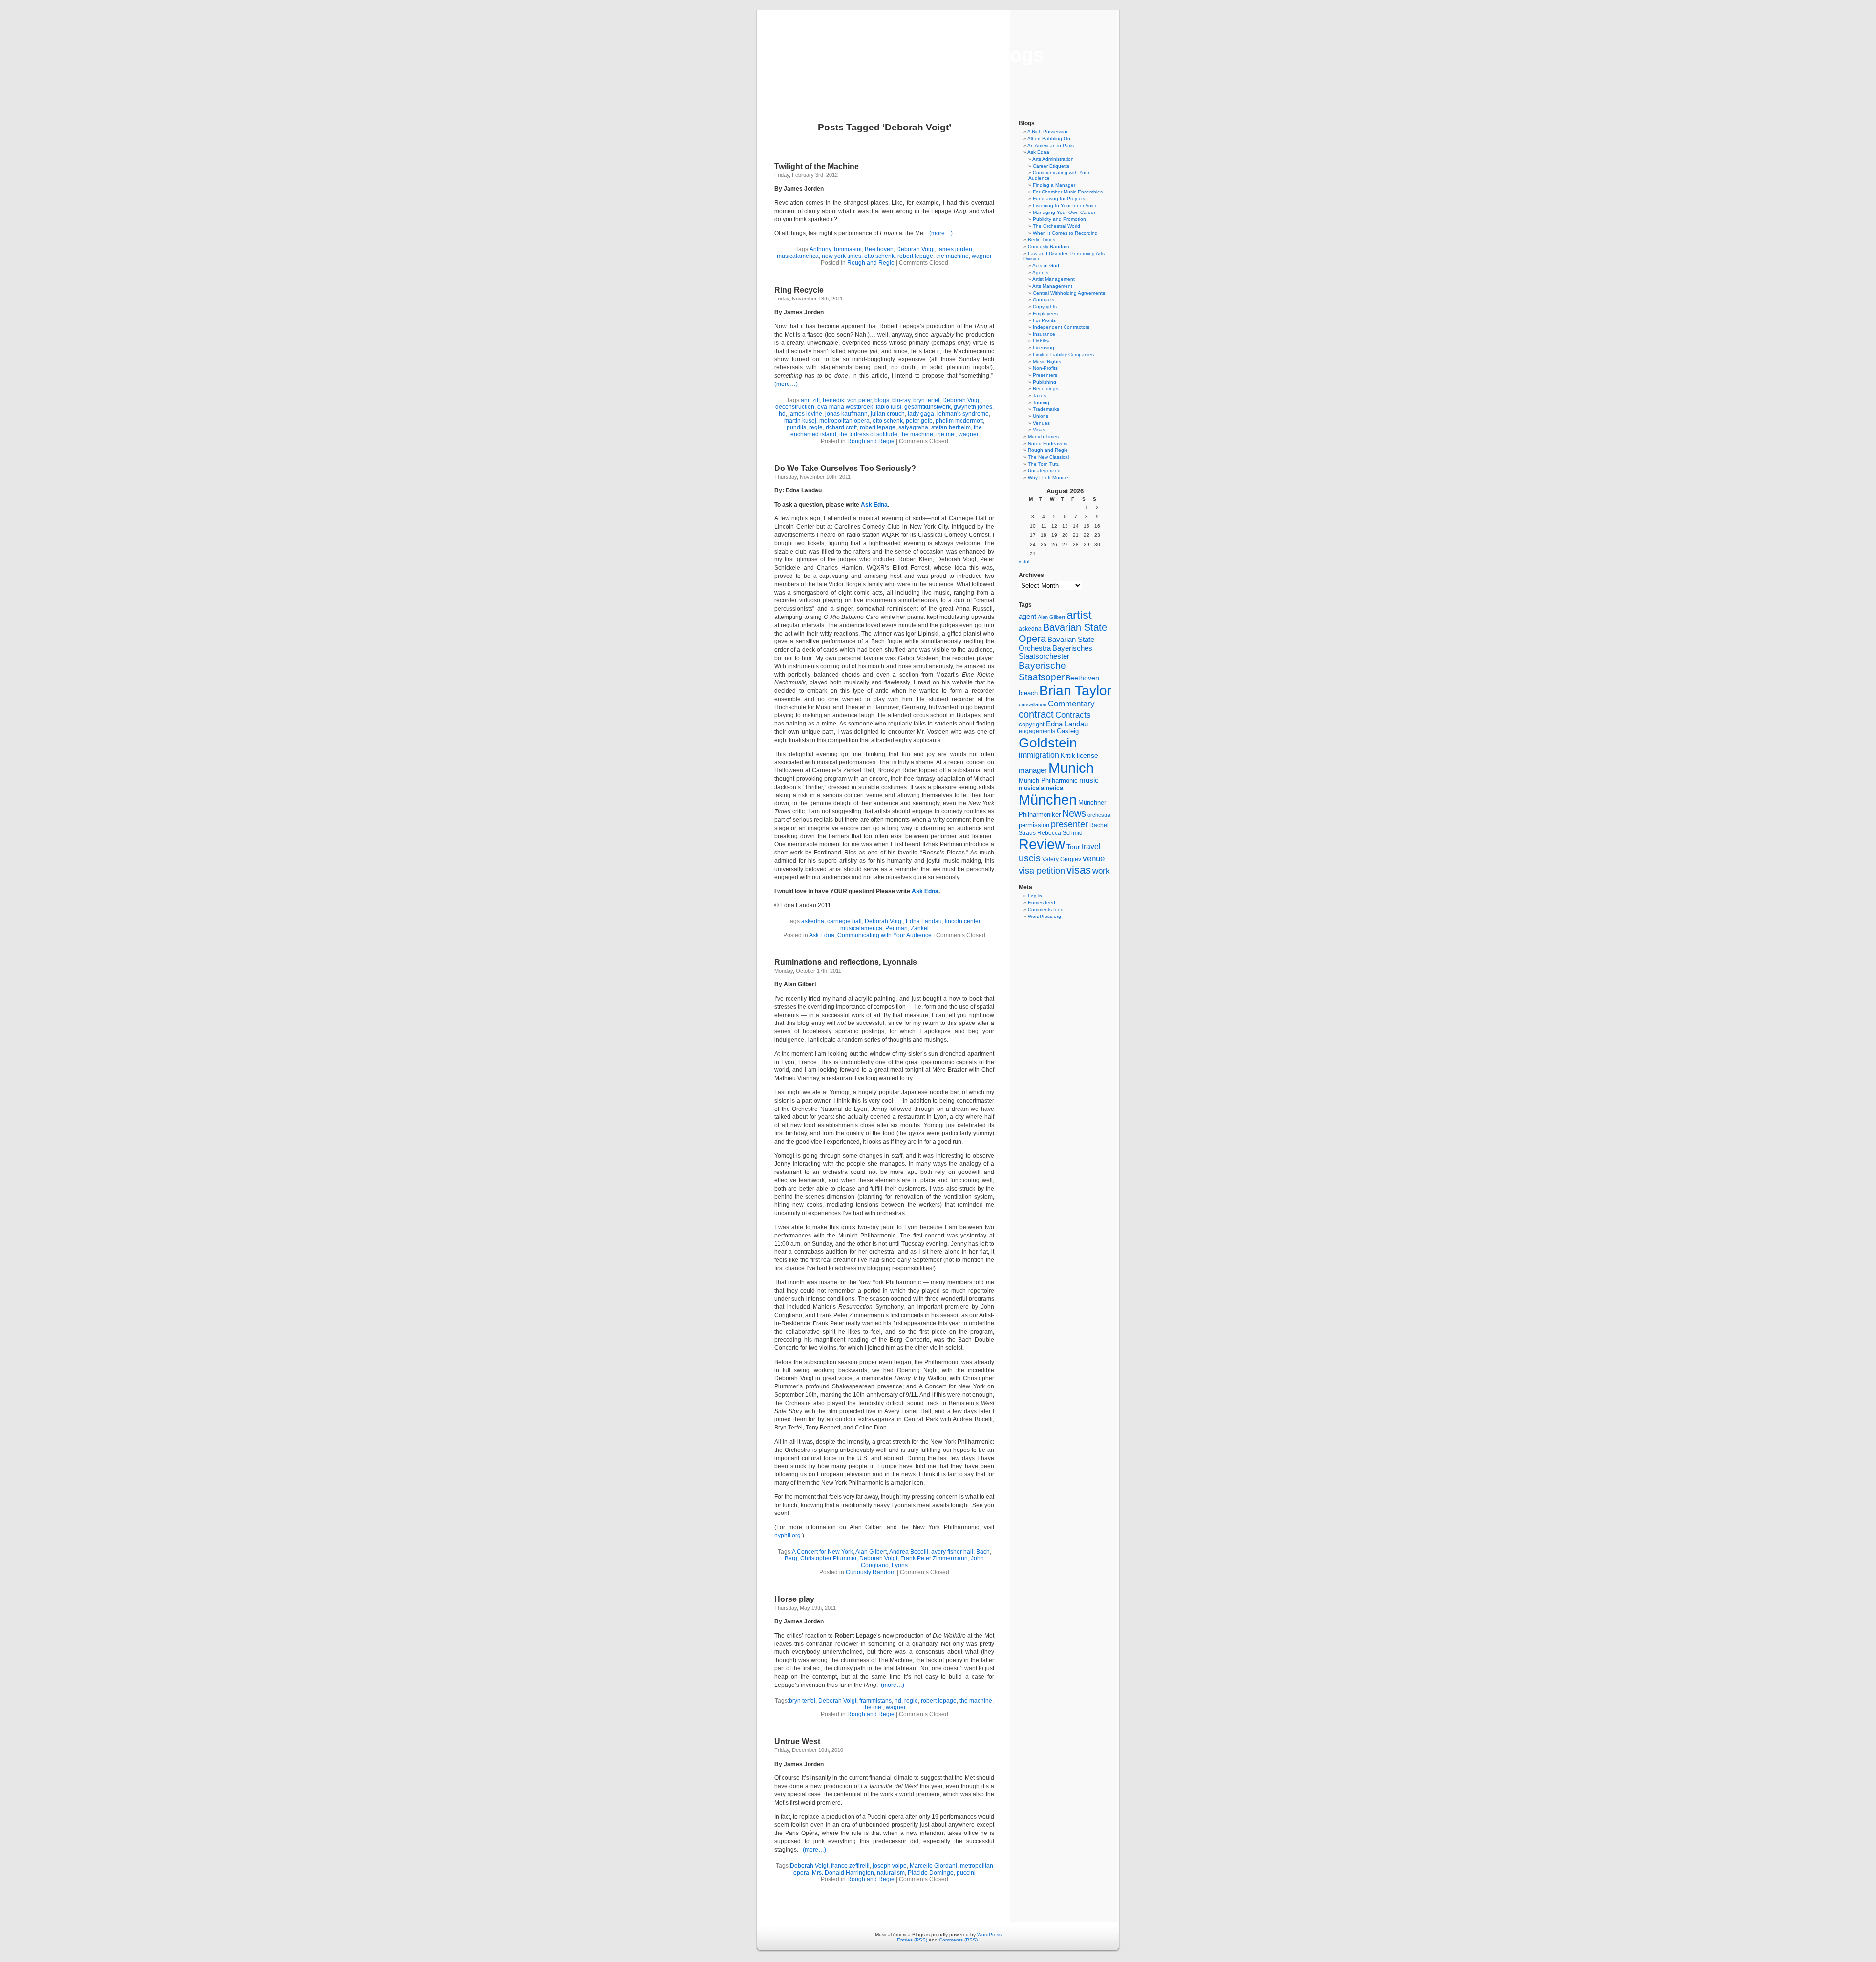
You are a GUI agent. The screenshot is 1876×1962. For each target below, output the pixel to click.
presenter (1069, 824)
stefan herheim (951, 427)
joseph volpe (890, 1866)
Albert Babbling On (1049, 139)
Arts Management (1052, 286)
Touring (1041, 402)
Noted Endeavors (1048, 443)
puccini (966, 1873)
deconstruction (795, 407)
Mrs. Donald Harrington (843, 1873)
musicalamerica (798, 256)
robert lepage (915, 256)
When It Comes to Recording (1065, 233)
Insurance (1044, 334)
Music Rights (1047, 361)
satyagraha (913, 427)
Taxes (1039, 395)
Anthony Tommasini (836, 249)
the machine (952, 256)
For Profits (1044, 320)
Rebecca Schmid (1060, 833)
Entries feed (1042, 903)
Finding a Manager (1054, 185)
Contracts (1044, 300)
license (1087, 755)
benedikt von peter (847, 400)
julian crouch (888, 414)
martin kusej (800, 421)
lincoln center (962, 921)
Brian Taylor (1075, 690)
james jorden (955, 249)
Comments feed (1046, 909)
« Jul (1024, 562)
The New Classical (1048, 457)
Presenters (1045, 375)
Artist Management (1054, 279)
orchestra (1099, 815)
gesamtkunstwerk (927, 407)
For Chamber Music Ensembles (1068, 192)
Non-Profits (1045, 368)
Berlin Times (1042, 240)
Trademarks (1046, 409)
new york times (842, 256)
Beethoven (879, 249)
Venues (1041, 423)
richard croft (841, 427)
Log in (1035, 896)
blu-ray (901, 400)
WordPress (989, 1934)
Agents (1040, 272)
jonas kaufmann (846, 414)
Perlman (896, 928)
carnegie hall (844, 921)
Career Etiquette (1051, 166)
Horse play (794, 1599)
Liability (1041, 341)
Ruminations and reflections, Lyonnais (846, 962)
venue (1094, 858)
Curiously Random (871, 1572)
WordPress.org (1045, 916)
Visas (1039, 430)
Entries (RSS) (912, 1940)
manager (1033, 770)
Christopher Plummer (828, 1558)
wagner (982, 256)
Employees (1045, 313)
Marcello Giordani (933, 1866)
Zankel (920, 928)
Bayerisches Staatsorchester (1055, 652)
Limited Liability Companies (1063, 354)
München (1048, 800)
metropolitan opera (844, 421)
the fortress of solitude (868, 434)
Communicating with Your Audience (885, 935)
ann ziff (810, 400)
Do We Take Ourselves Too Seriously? (845, 468)
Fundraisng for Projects (1059, 199)
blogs (882, 400)
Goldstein (1048, 743)
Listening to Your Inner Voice (1065, 205)
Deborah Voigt (916, 249)
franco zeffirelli (850, 1866)
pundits (796, 427)
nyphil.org (788, 1535)
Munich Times (1043, 437)
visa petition (1042, 871)
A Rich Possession (1048, 132)
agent (1027, 616)
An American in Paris (1051, 145)
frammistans (875, 1701)
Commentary (1071, 704)
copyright (1032, 724)
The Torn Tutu (1044, 464)
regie (816, 427)
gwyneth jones (973, 407)
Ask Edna (874, 505)
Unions (1041, 416)
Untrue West (797, 1741)
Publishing (1045, 382)
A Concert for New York (822, 1552)
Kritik (1068, 756)
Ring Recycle (799, 290)
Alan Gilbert (871, 1552)
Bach (983, 1552)
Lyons (900, 1565)
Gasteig (1068, 731)
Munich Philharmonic (1048, 780)
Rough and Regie (871, 263)
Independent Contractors (1061, 327)
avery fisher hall (952, 1552)
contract (1036, 714)
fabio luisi (889, 407)
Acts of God (1046, 266)
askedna (813, 921)
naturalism (891, 1873)
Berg (791, 1558)
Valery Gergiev (1062, 859)
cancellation (1033, 704)
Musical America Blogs (938, 55)
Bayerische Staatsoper (1042, 671)
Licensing (1044, 348)
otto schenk (879, 256)
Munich (1071, 768)
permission (1034, 825)
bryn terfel (926, 400)
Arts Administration (1053, 159)
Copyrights (1045, 307)
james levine (805, 414)
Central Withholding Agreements (1069, 293)
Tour (1073, 847)
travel (1091, 846)
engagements (1037, 731)
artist (1079, 615)
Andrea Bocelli (909, 1552)
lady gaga (921, 414)
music (1089, 780)
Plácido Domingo (931, 1873)
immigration (1039, 755)
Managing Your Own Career (1064, 212)
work (1101, 871)
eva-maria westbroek (845, 407)
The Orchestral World (1056, 226)
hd (782, 414)
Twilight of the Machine (817, 166)
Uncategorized (1044, 471)
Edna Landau (924, 921)
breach (1028, 693)
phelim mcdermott (959, 421)
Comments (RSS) (958, 1940)
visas (1079, 870)
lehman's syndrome (963, 414)
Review (1042, 844)
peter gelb (919, 421)
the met (946, 434)
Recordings (1045, 389)
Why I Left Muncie (1048, 478)
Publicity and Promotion (1059, 219)
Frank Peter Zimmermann (934, 1558)
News (1074, 813)
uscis (1030, 858)
